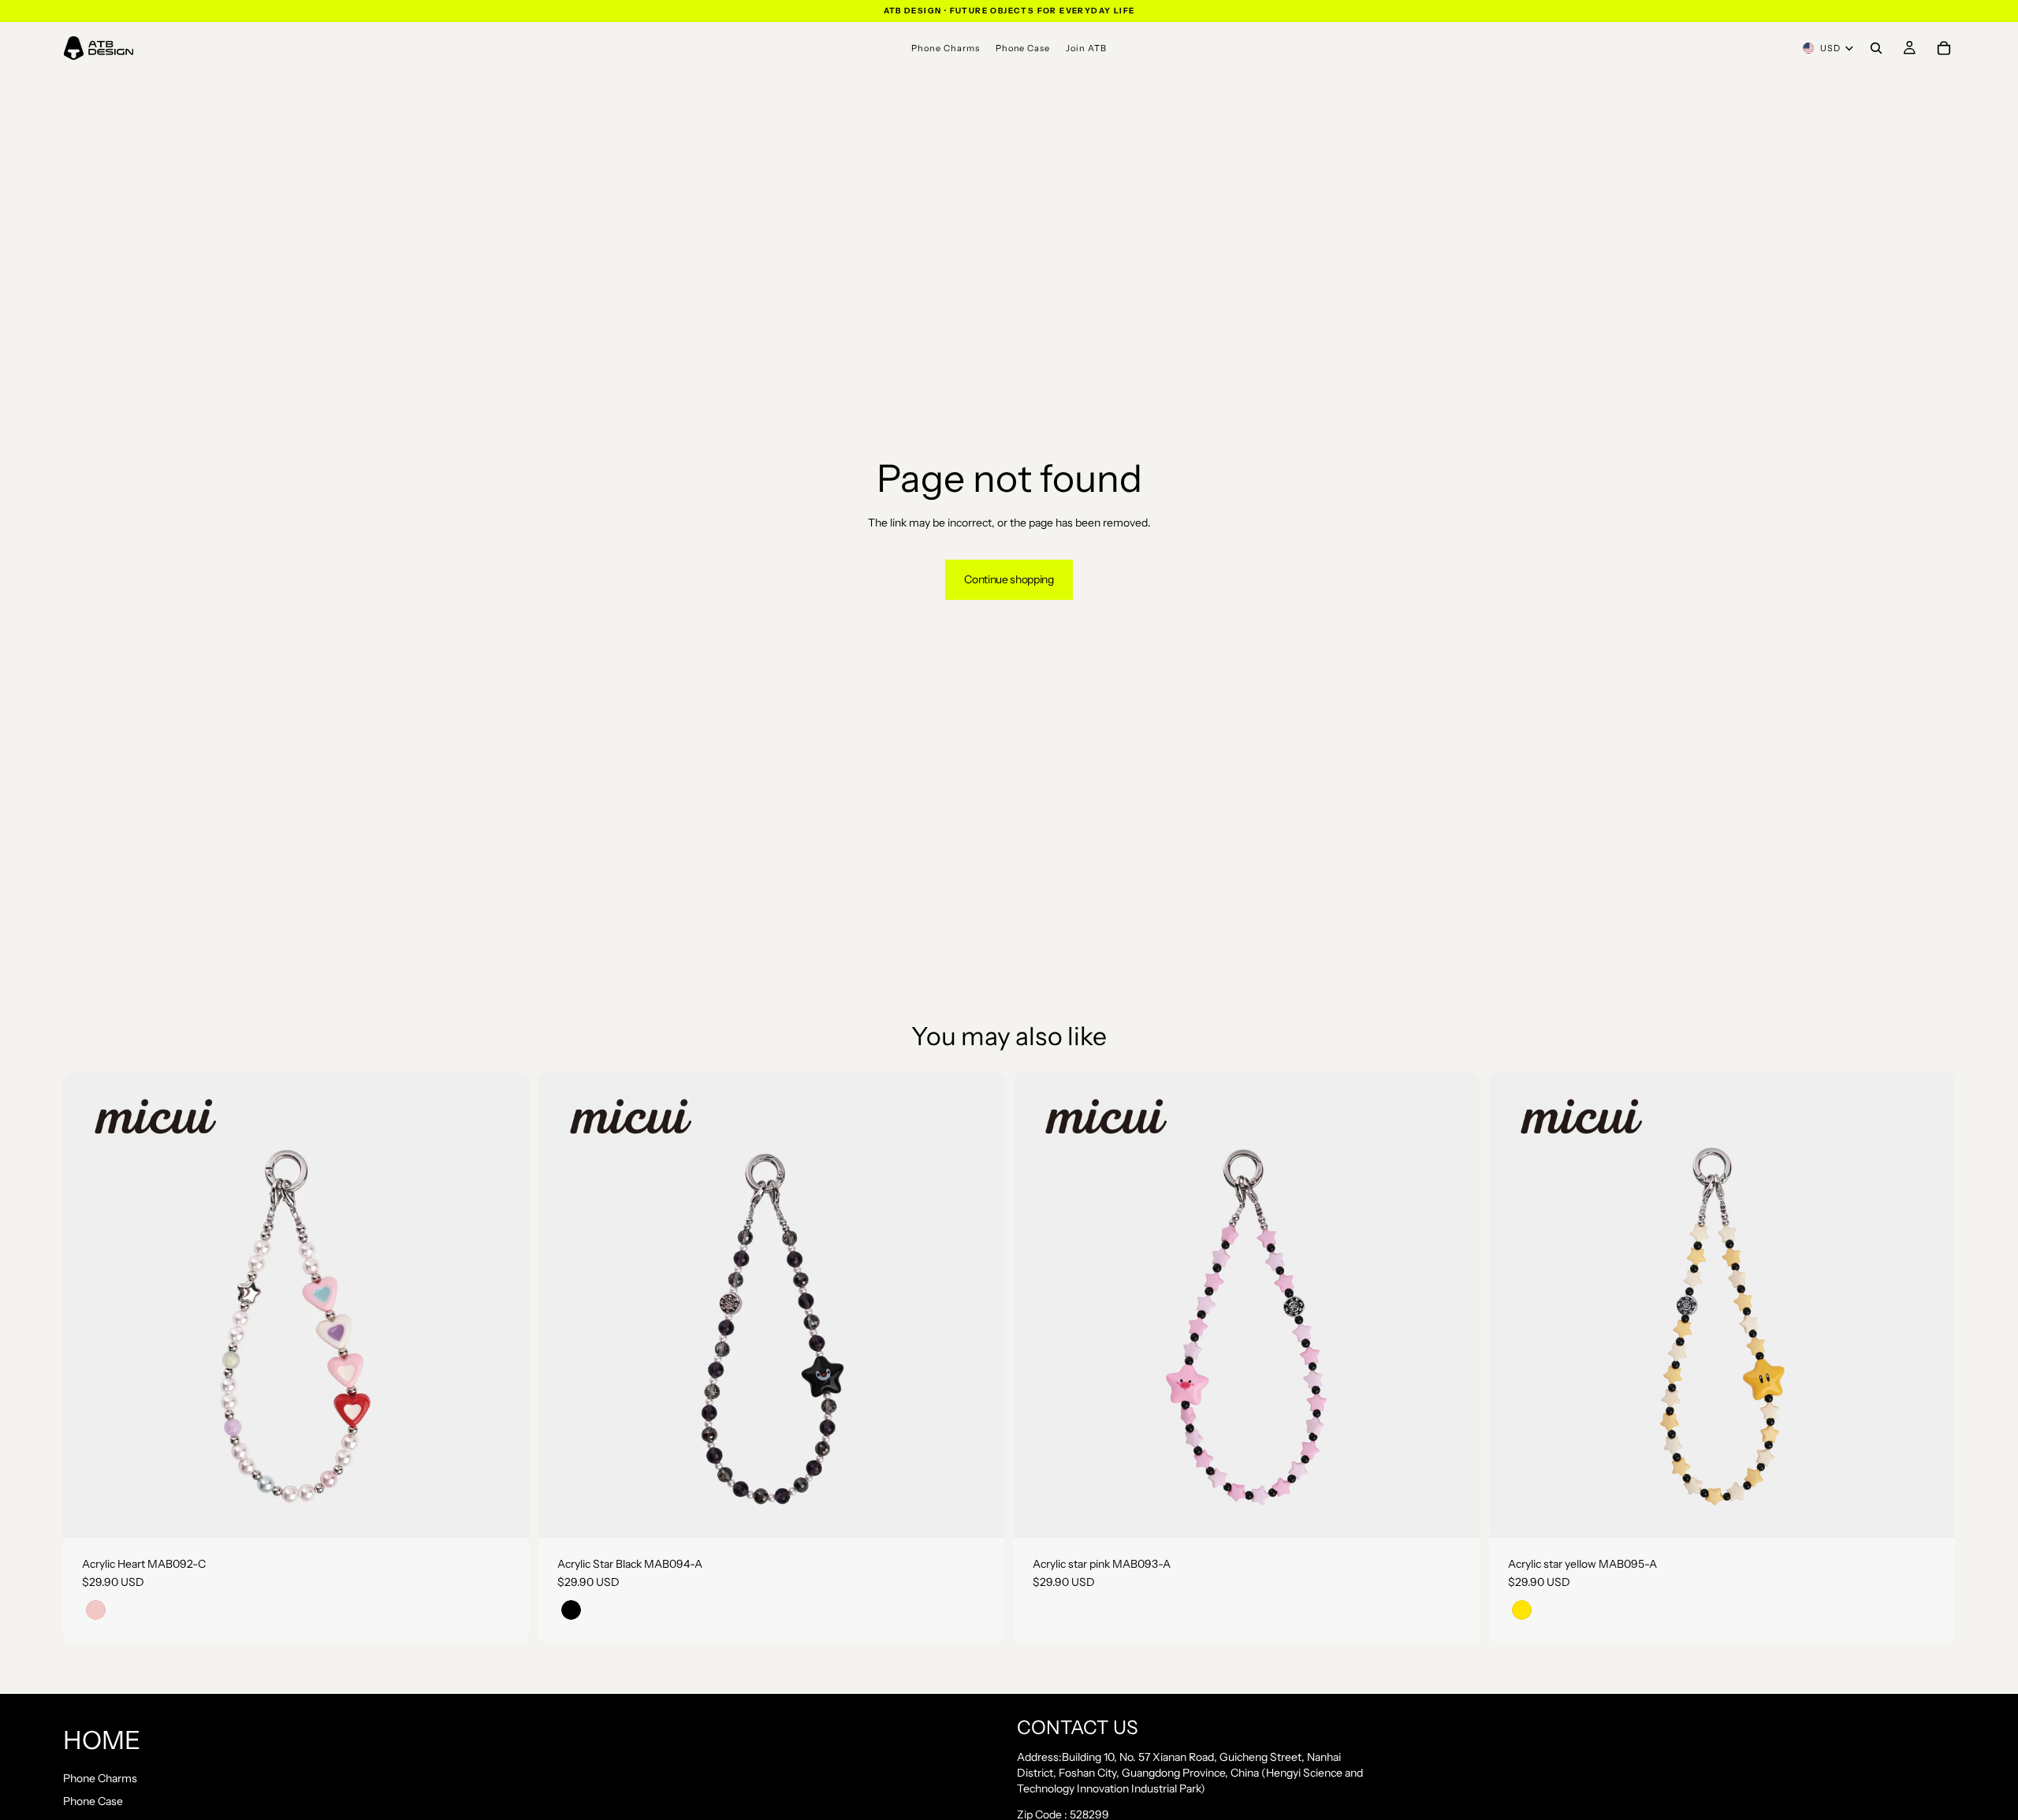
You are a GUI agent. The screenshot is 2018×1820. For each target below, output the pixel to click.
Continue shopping (1009, 579)
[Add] (504, 1513)
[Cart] (1944, 48)
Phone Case (93, 1801)
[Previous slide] (87, 1305)
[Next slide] (505, 1305)
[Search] (1876, 48)
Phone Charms (100, 1777)
